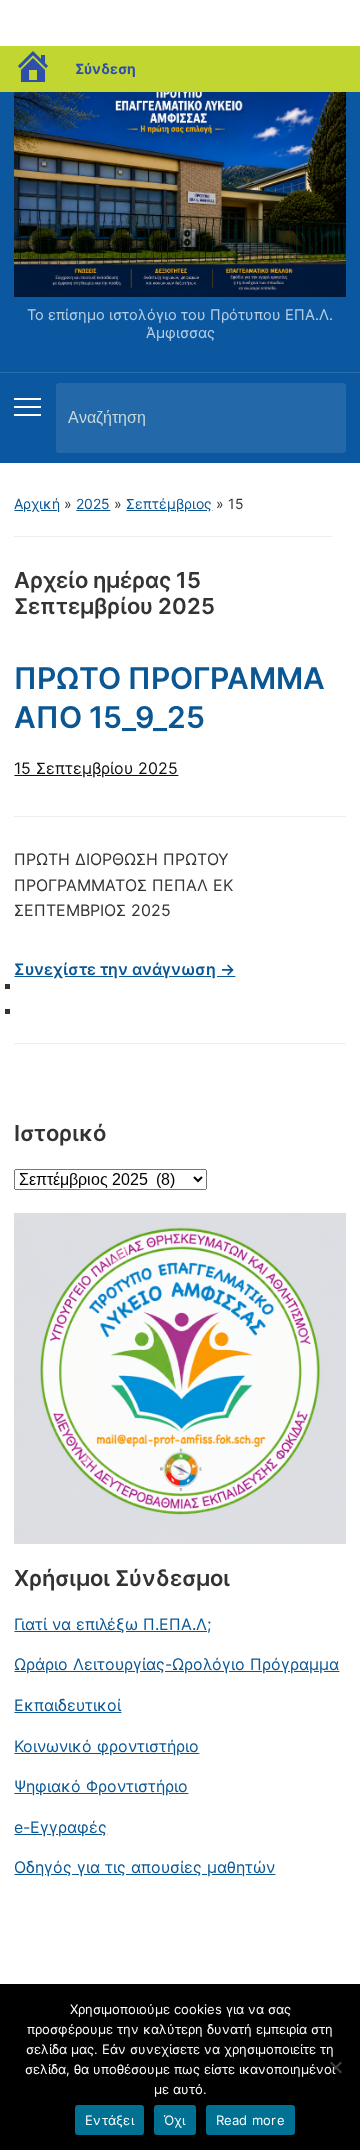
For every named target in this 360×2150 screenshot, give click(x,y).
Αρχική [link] (37, 503)
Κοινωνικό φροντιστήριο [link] (106, 1746)
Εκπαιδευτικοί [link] (67, 1705)
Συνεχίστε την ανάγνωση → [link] (124, 969)
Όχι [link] (175, 2120)
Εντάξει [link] (109, 2120)
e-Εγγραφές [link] (60, 1827)
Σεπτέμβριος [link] (169, 503)
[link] (33, 69)
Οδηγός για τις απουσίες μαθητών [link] (144, 1867)
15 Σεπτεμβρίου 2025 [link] (96, 768)
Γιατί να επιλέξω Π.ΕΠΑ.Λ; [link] (112, 1624)
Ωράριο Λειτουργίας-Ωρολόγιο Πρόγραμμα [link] (176, 1664)
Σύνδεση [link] (105, 68)
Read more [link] (250, 2120)
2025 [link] (93, 503)
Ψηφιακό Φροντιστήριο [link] (101, 1786)
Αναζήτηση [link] (314, 418)
